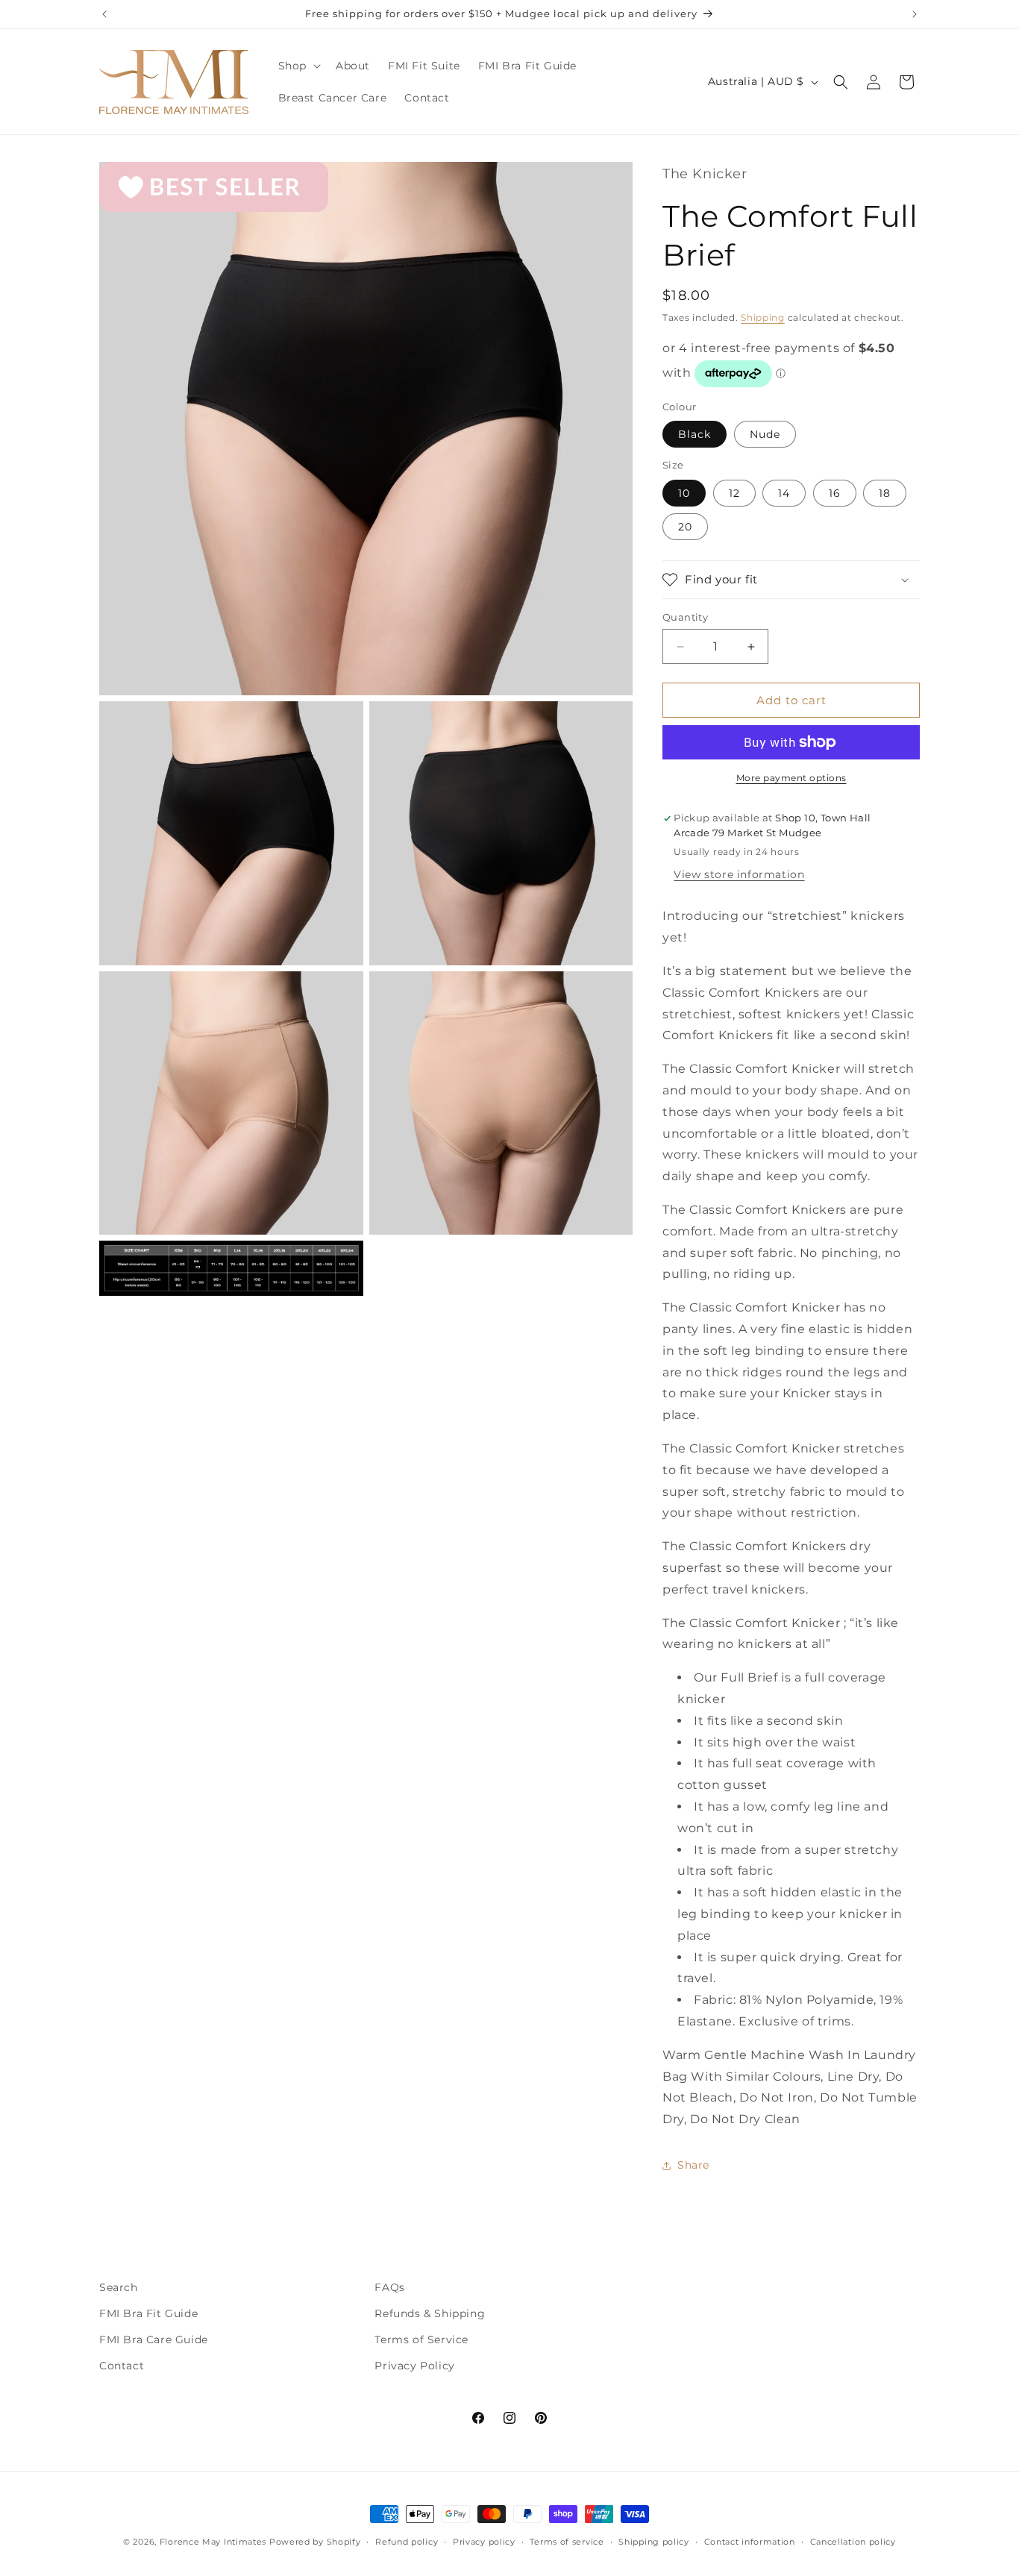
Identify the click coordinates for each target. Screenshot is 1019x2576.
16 (835, 493)
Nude (765, 434)
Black (695, 434)
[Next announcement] (915, 14)
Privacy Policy (414, 2366)
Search (119, 2287)
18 (885, 493)
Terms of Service (421, 2340)
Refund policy (407, 2542)
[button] (298, 66)
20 (685, 527)
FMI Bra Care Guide (154, 2340)
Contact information (750, 2542)
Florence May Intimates (213, 2542)
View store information (739, 874)
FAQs (389, 2287)
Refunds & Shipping (430, 2313)
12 (734, 493)
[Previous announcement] (104, 14)
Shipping (763, 317)
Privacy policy (484, 2542)
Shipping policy (654, 2542)
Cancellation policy (853, 2542)
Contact (122, 2366)
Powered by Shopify (315, 2542)
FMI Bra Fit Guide (148, 2313)
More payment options (791, 778)
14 (784, 493)
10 (684, 493)
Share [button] (693, 2165)
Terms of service (567, 2542)
